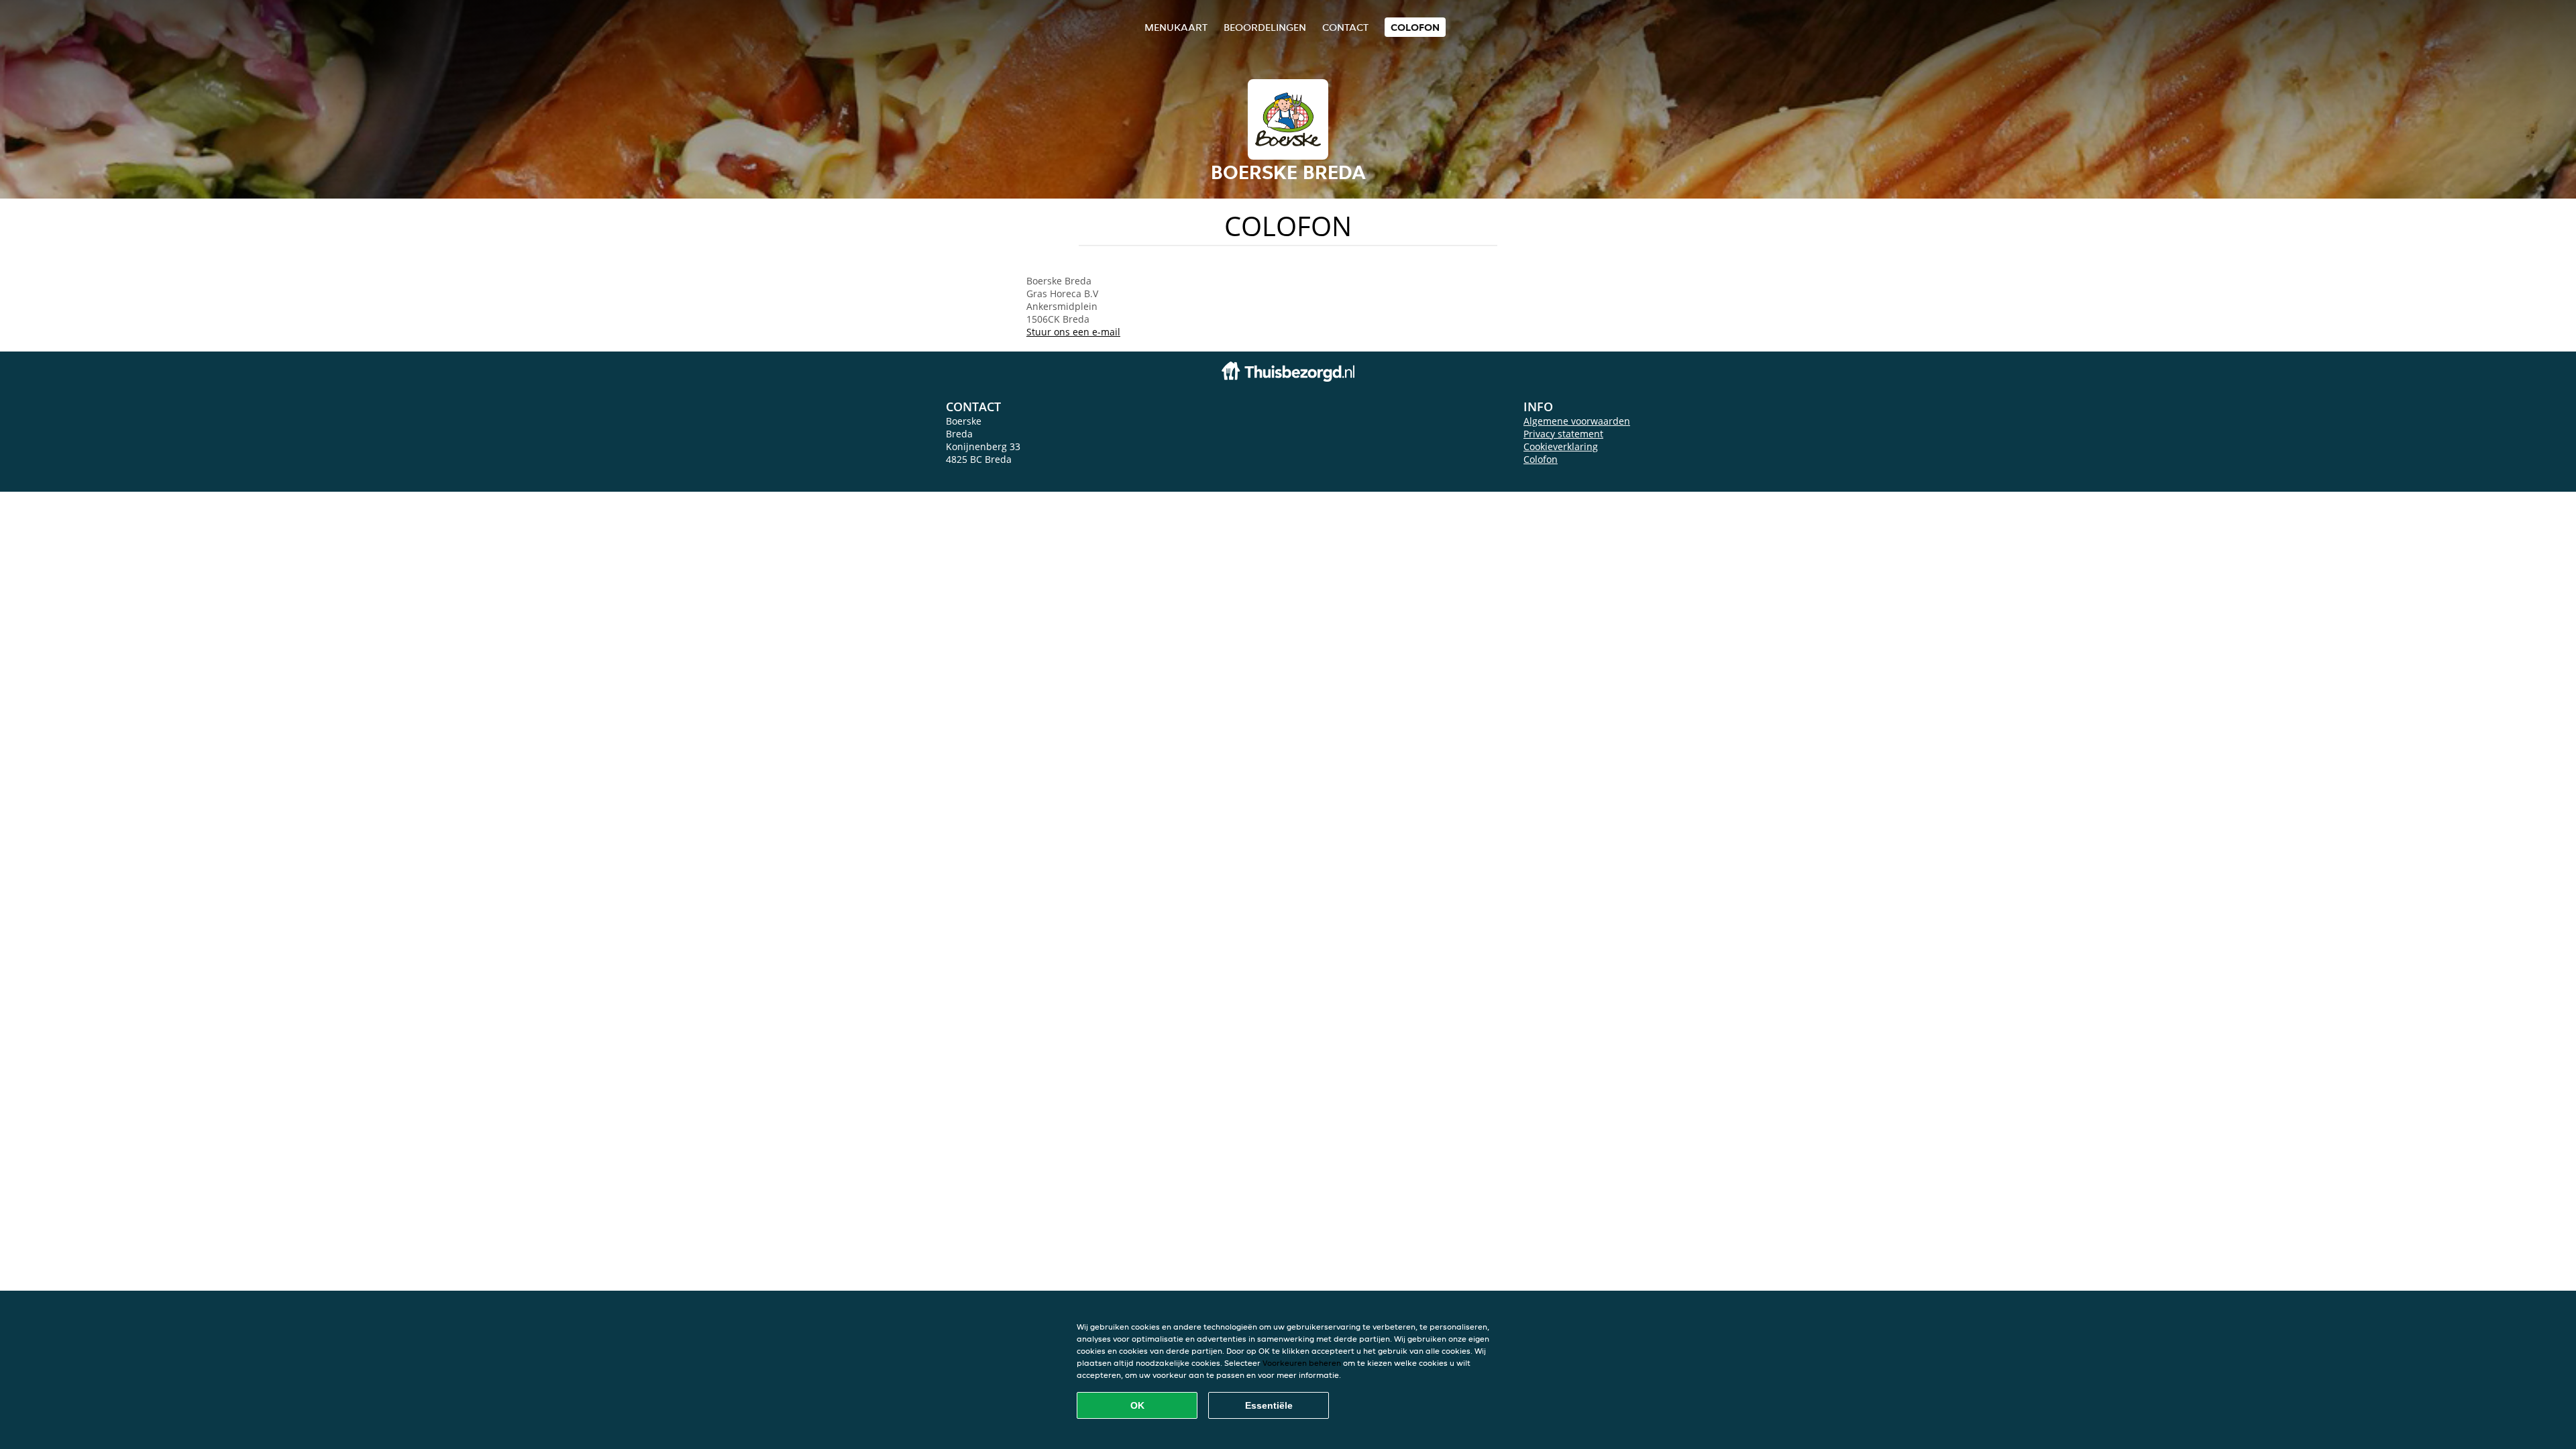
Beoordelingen (1265, 27)
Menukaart (1176, 27)
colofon (1415, 27)
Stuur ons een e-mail (1073, 332)
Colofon (1541, 459)
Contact (1345, 27)
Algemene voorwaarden (1577, 421)
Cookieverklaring (1561, 446)
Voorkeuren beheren (1302, 1363)
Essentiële (1269, 1405)
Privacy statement (1563, 434)
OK (1137, 1405)
